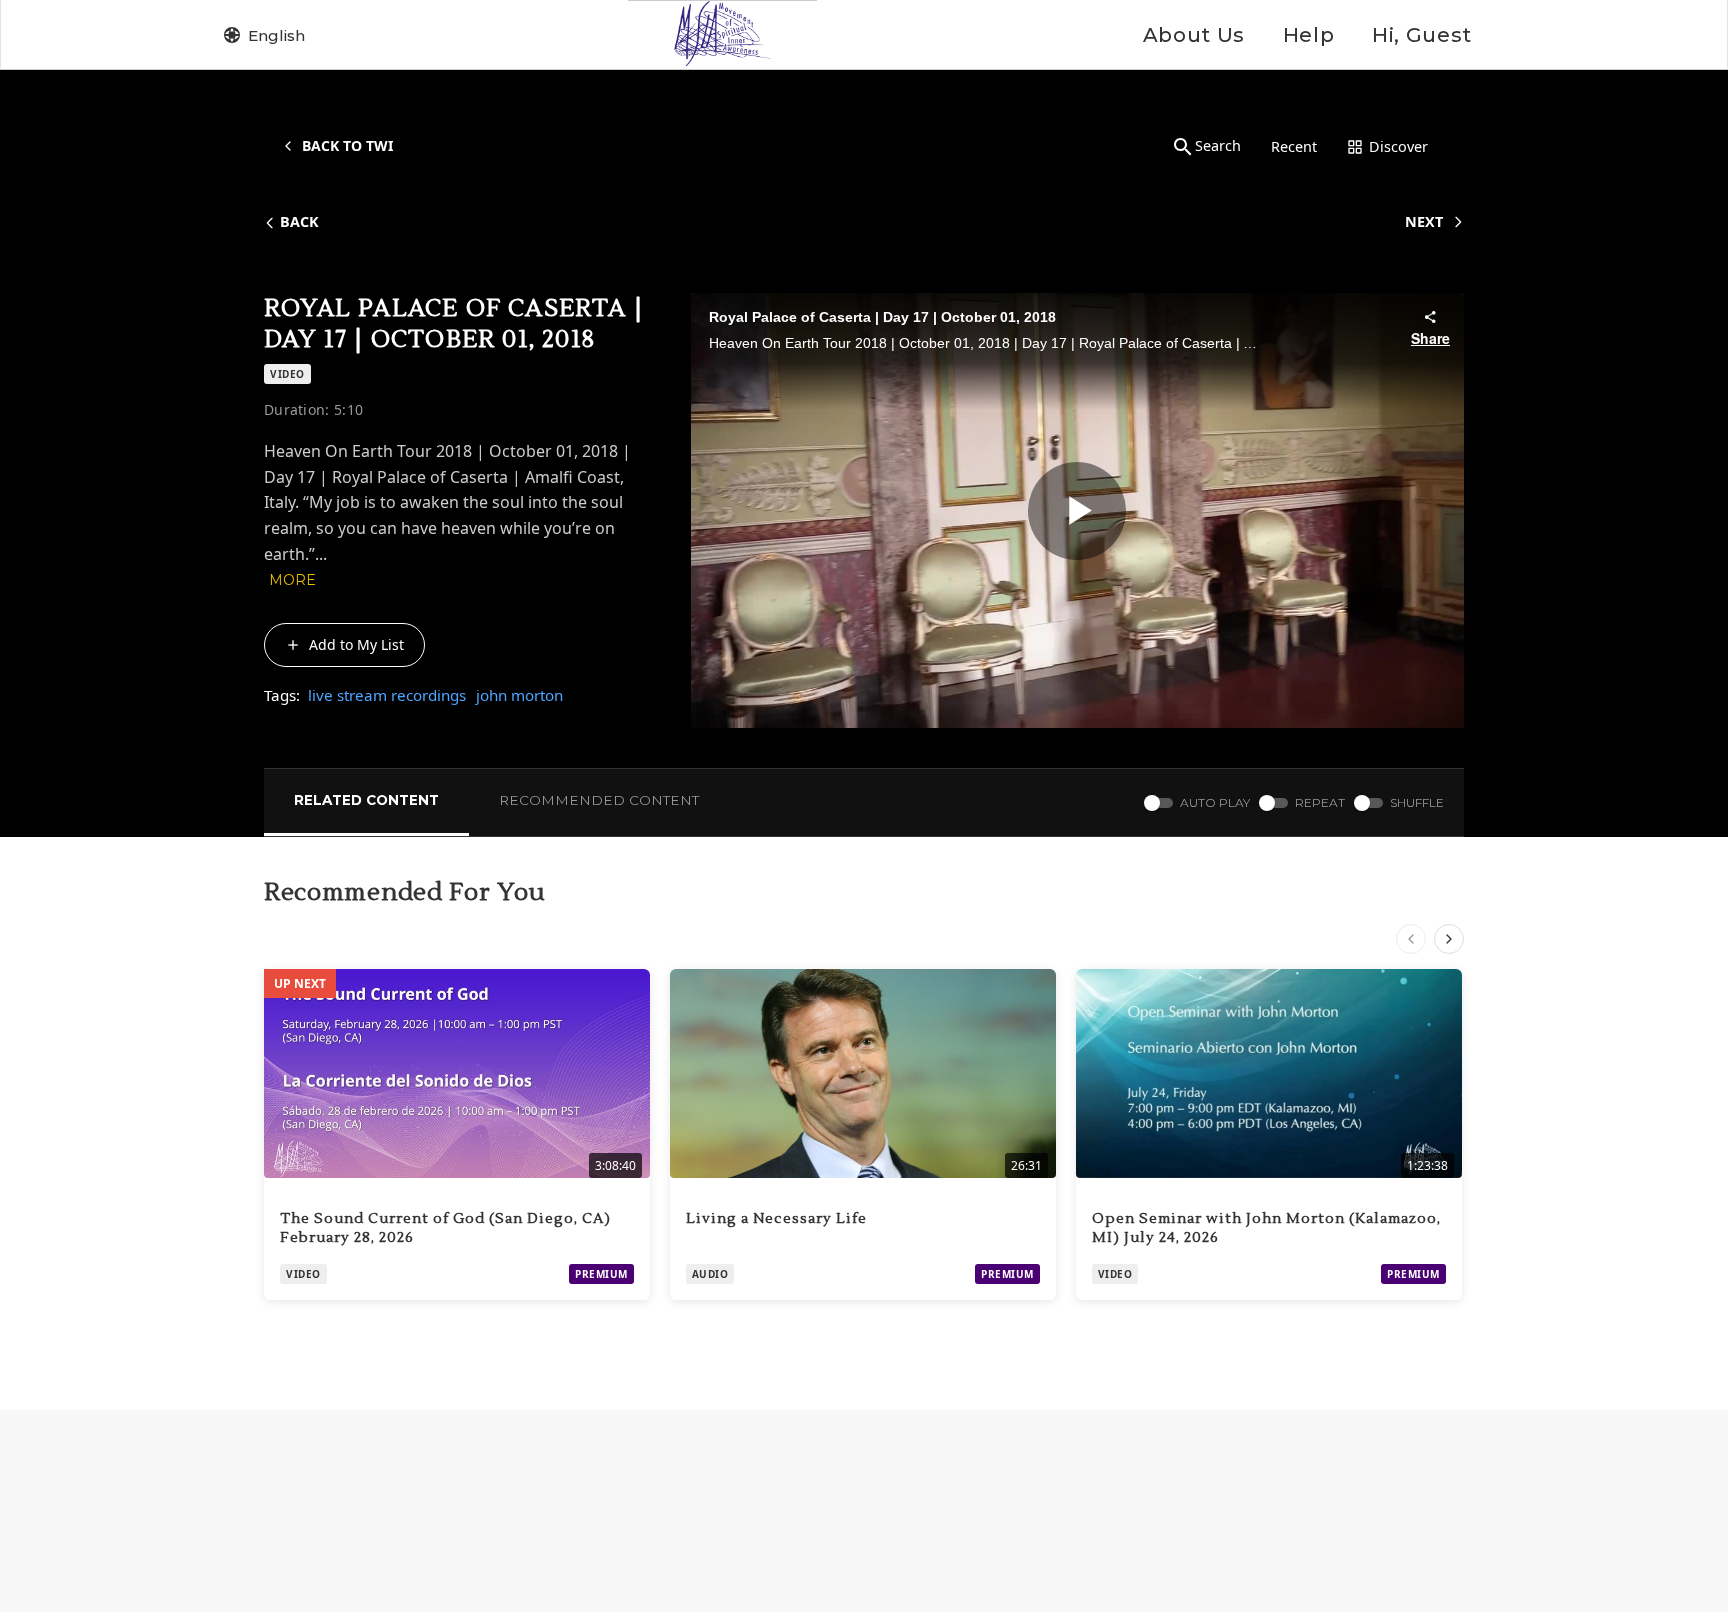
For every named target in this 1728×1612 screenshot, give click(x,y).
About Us (1194, 35)
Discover (1398, 146)
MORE (292, 580)
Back (299, 221)
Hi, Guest (1422, 35)
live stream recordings (387, 695)
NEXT (1424, 221)
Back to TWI (347, 145)
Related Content (366, 800)
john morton (519, 695)
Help (1308, 35)
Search (1218, 145)
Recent (1294, 146)
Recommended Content (599, 800)
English (276, 35)
